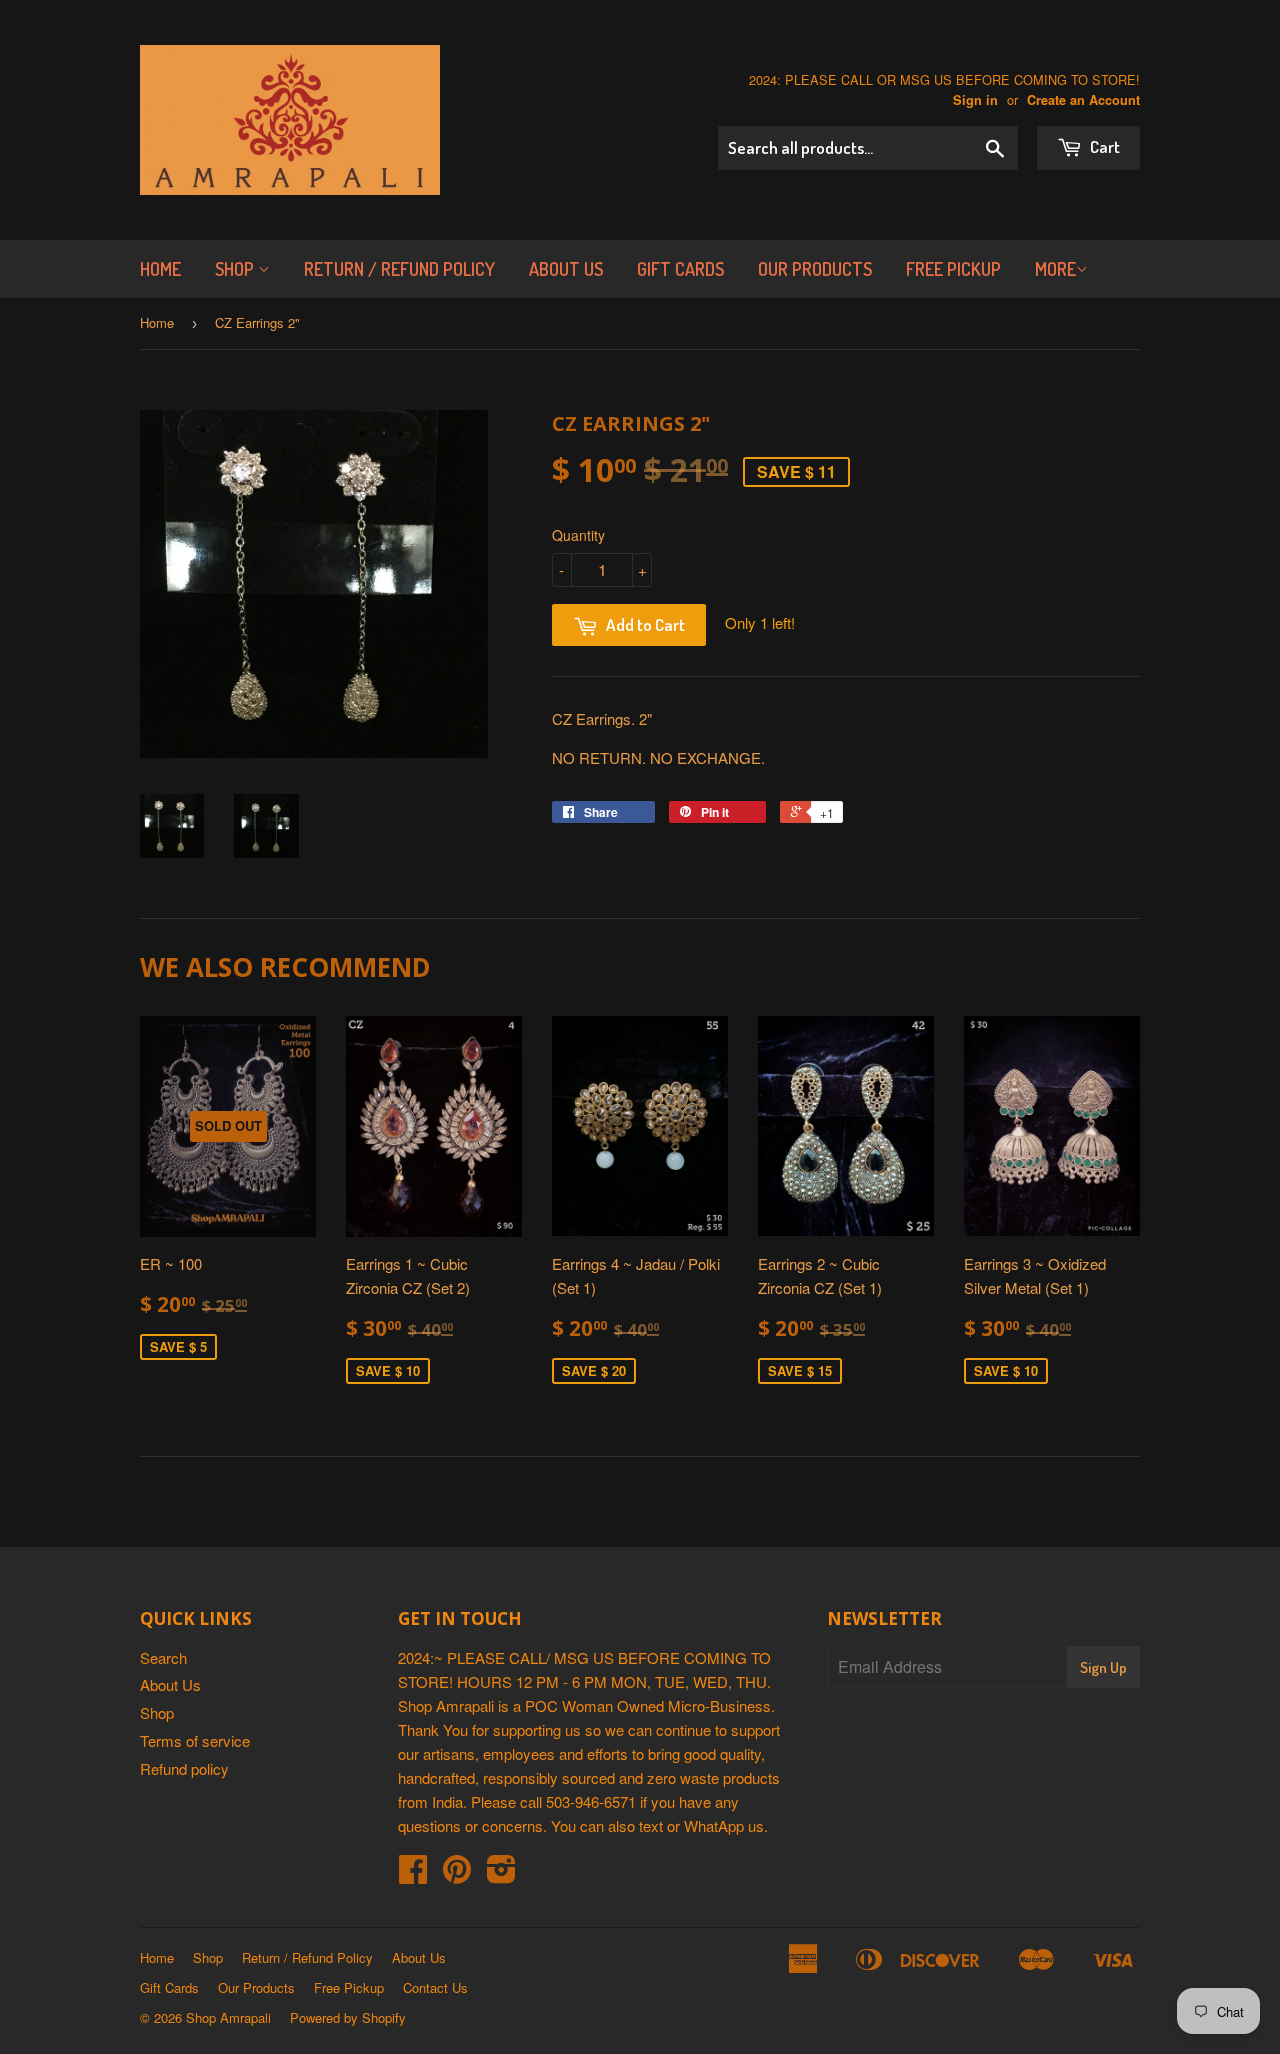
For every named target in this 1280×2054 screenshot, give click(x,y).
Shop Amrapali (228, 2017)
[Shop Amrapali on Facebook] (413, 1874)
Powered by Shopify (348, 2017)
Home (160, 269)
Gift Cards (680, 269)
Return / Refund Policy (399, 269)
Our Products (815, 269)
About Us (566, 269)
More (1055, 269)
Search (163, 1657)
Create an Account (1083, 100)
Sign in (975, 100)
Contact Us (435, 1987)
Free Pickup (953, 269)
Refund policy (184, 1768)
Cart (1103, 146)
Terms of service (195, 1740)
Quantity (578, 535)
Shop (236, 269)
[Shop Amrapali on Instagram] (501, 1874)
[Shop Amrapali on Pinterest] (457, 1874)
